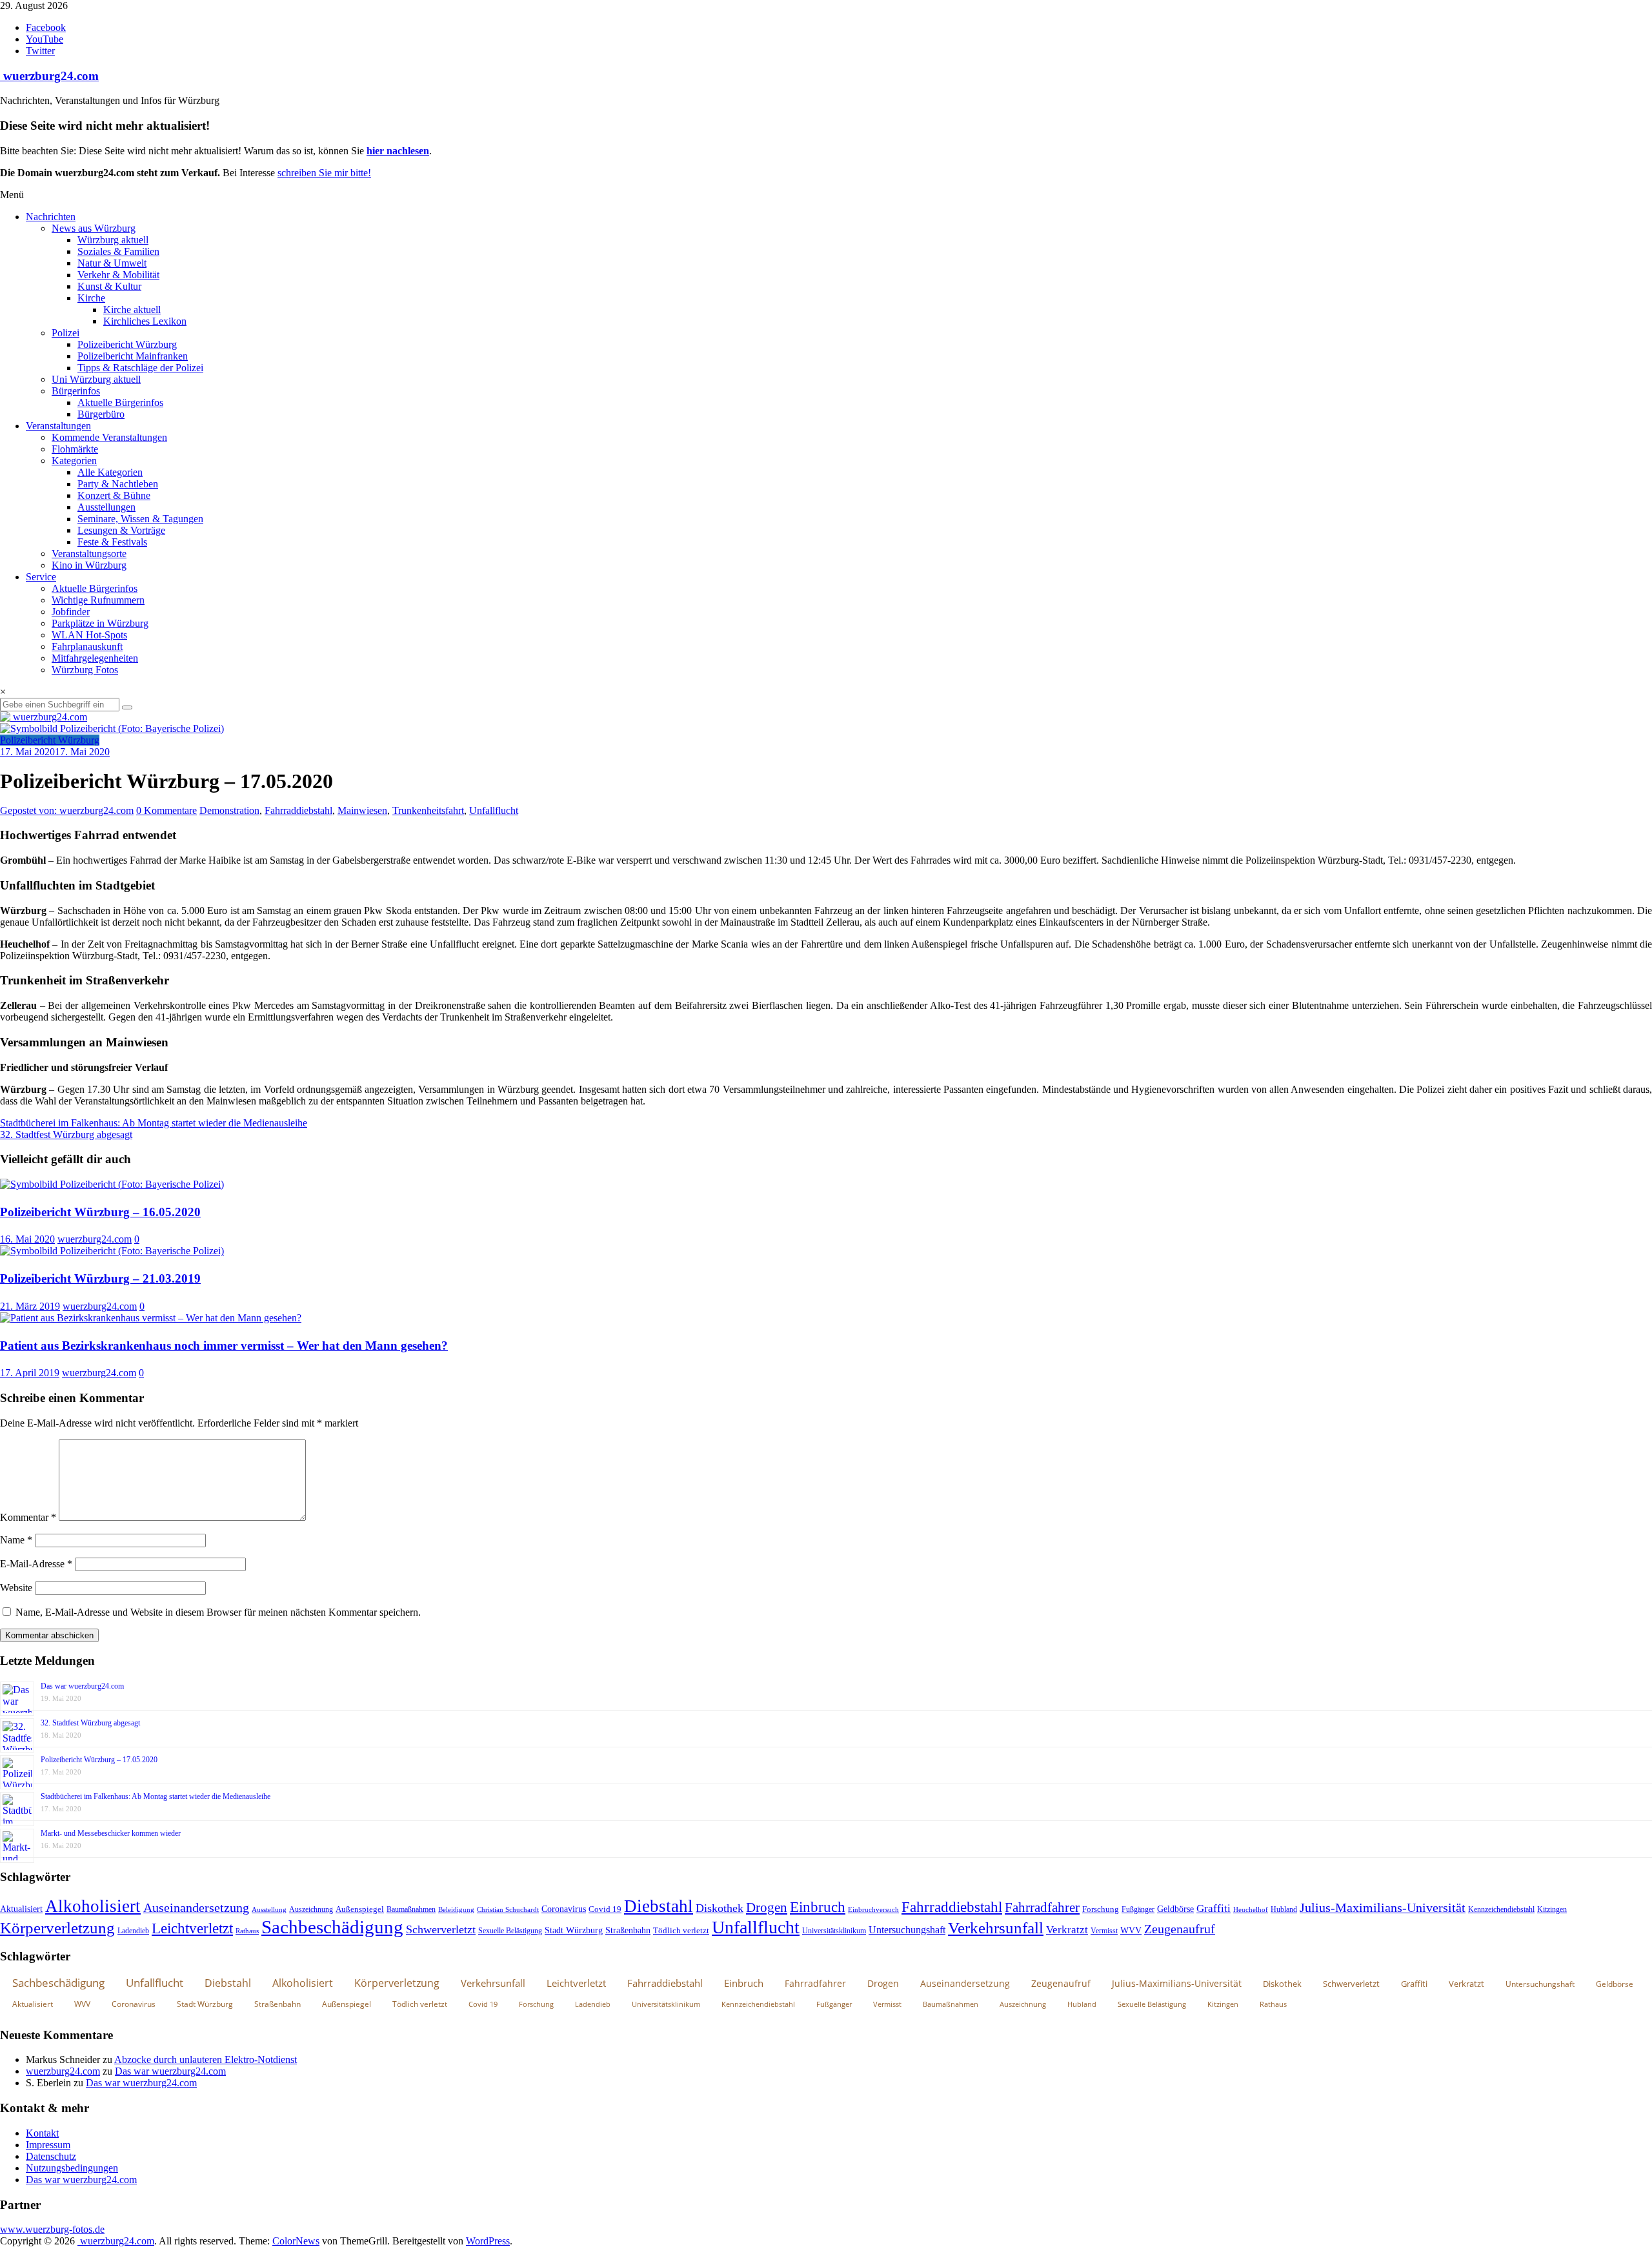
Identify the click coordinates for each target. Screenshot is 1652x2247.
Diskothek (720, 1908)
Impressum (48, 2145)
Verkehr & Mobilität (118, 275)
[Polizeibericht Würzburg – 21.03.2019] (112, 1251)
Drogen (767, 1907)
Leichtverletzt (192, 1928)
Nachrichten (51, 217)
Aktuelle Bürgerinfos (120, 402)
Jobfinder (71, 612)
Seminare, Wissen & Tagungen (140, 519)
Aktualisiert (21, 1909)
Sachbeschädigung (332, 1927)
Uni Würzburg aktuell (96, 379)
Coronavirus (564, 1909)
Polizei (65, 333)
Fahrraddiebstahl (298, 810)
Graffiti (1214, 1908)
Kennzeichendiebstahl (1501, 1909)
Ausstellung (269, 1909)
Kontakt (42, 2133)
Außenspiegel (360, 1909)
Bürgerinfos (76, 391)
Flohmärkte (75, 449)
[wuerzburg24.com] (826, 717)
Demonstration (229, 810)
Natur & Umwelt (112, 263)
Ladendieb (133, 1931)
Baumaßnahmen (411, 1909)
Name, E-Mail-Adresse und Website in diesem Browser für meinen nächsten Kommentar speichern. (218, 1612)
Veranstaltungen (58, 426)
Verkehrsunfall (996, 1928)
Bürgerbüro (101, 414)
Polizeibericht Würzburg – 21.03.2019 (100, 1278)
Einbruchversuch (873, 1909)
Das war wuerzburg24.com (82, 1686)
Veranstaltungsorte (89, 554)
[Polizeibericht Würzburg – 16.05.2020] (112, 1184)
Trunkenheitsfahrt (428, 810)
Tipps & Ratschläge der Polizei (140, 368)
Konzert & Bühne (114, 495)
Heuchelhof (1251, 1909)
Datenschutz (51, 2156)
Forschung (1101, 1909)
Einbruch (818, 1907)
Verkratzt (1067, 1930)
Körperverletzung (57, 1928)
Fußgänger (1138, 1909)
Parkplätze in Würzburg (100, 623)
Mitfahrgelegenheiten (95, 658)
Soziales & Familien (118, 251)
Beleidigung (456, 1910)
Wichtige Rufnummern (98, 600)
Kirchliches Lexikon (145, 321)
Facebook (46, 27)
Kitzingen (1552, 1909)
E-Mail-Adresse (36, 1564)
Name (16, 1540)
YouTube (45, 39)
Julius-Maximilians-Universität (1383, 1908)
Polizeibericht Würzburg (127, 344)
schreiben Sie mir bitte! (324, 173)
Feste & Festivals (112, 542)
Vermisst (1104, 1931)
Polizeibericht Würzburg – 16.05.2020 (100, 1212)
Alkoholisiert (93, 1906)
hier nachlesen (398, 151)
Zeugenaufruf (1180, 1929)
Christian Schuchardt (508, 1910)
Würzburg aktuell (113, 240)
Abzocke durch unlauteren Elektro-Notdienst (206, 2059)
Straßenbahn (628, 1930)
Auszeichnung (311, 1909)
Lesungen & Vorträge (121, 530)
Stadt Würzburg (574, 1930)
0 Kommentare (166, 810)
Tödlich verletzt (681, 1930)
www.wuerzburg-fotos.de (52, 2229)
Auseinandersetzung (196, 1907)
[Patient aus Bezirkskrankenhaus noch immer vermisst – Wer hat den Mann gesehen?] (151, 1318)
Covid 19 (605, 1909)
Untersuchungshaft (907, 1930)
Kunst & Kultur (109, 286)
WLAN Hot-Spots (89, 635)
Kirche (91, 298)
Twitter (40, 51)
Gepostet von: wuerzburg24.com (67, 810)
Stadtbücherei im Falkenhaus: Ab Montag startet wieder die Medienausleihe (154, 1123)
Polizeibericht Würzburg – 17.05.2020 (99, 1760)
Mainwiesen (362, 810)
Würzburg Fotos (85, 670)
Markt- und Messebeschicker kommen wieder (111, 1833)
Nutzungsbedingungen (72, 2168)
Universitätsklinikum (834, 1931)
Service (41, 577)
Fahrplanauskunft (87, 646)
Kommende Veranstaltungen (109, 437)
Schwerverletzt (441, 1929)
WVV (1131, 1930)
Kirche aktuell (132, 310)
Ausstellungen (106, 507)
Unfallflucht (494, 810)
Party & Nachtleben (118, 484)
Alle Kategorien (110, 472)
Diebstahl (659, 1906)
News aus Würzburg (94, 228)
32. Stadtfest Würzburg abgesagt (66, 1134)
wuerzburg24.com (49, 76)
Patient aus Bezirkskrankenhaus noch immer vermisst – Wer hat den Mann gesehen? (224, 1346)
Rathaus (247, 1931)
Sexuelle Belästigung (510, 1931)
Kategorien (74, 461)
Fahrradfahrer (1042, 1907)
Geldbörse (1175, 1909)
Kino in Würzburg (89, 565)
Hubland (1284, 1909)
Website (16, 1588)
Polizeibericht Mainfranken (133, 356)
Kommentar (28, 1517)
